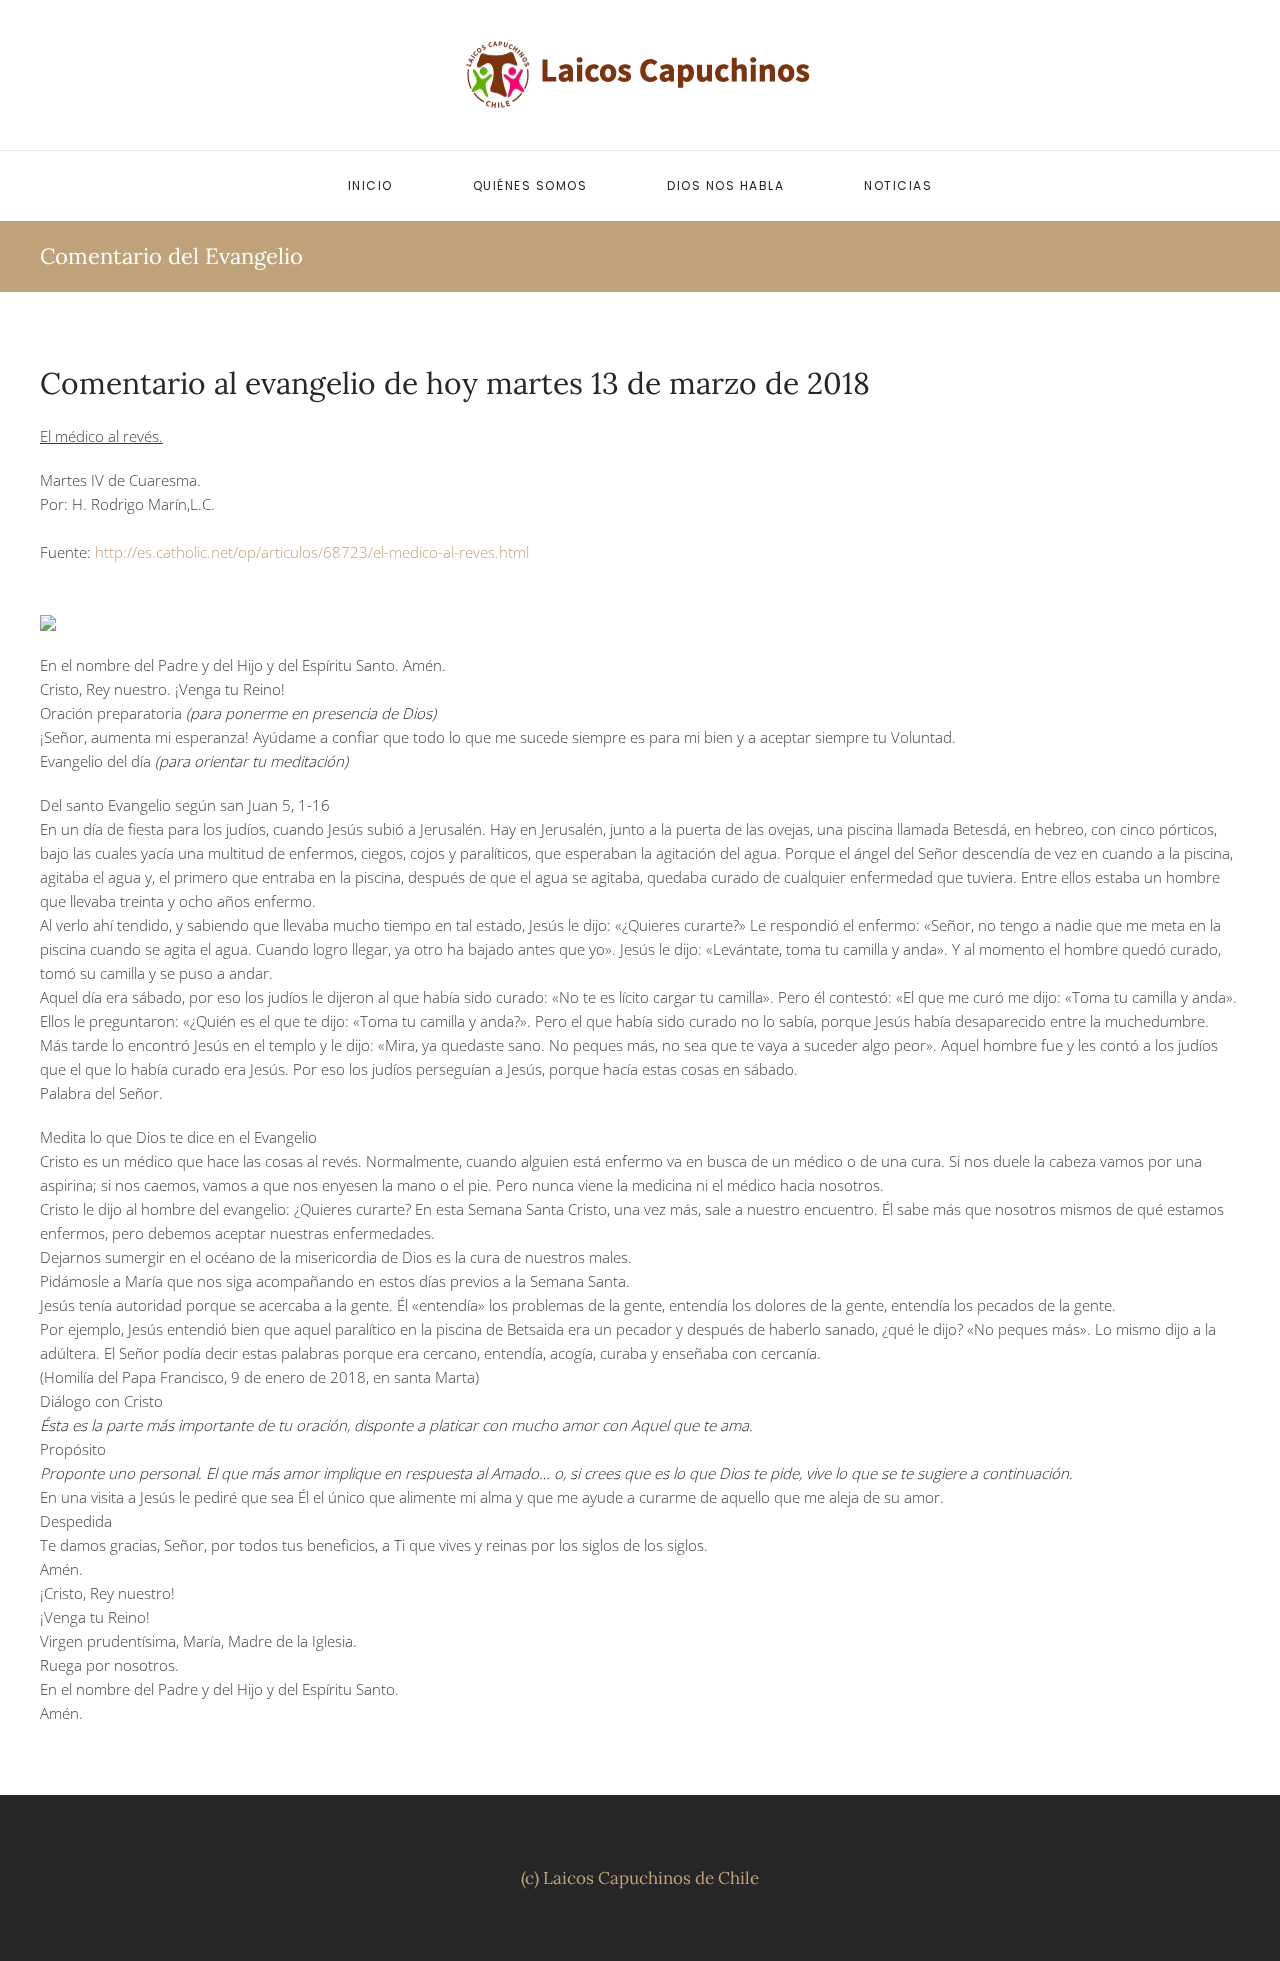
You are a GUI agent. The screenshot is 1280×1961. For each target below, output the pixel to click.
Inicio (370, 185)
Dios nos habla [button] (725, 185)
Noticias (898, 185)
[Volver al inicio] (640, 75)
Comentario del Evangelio (171, 256)
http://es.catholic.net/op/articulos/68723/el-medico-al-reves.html (312, 552)
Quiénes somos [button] (530, 185)
